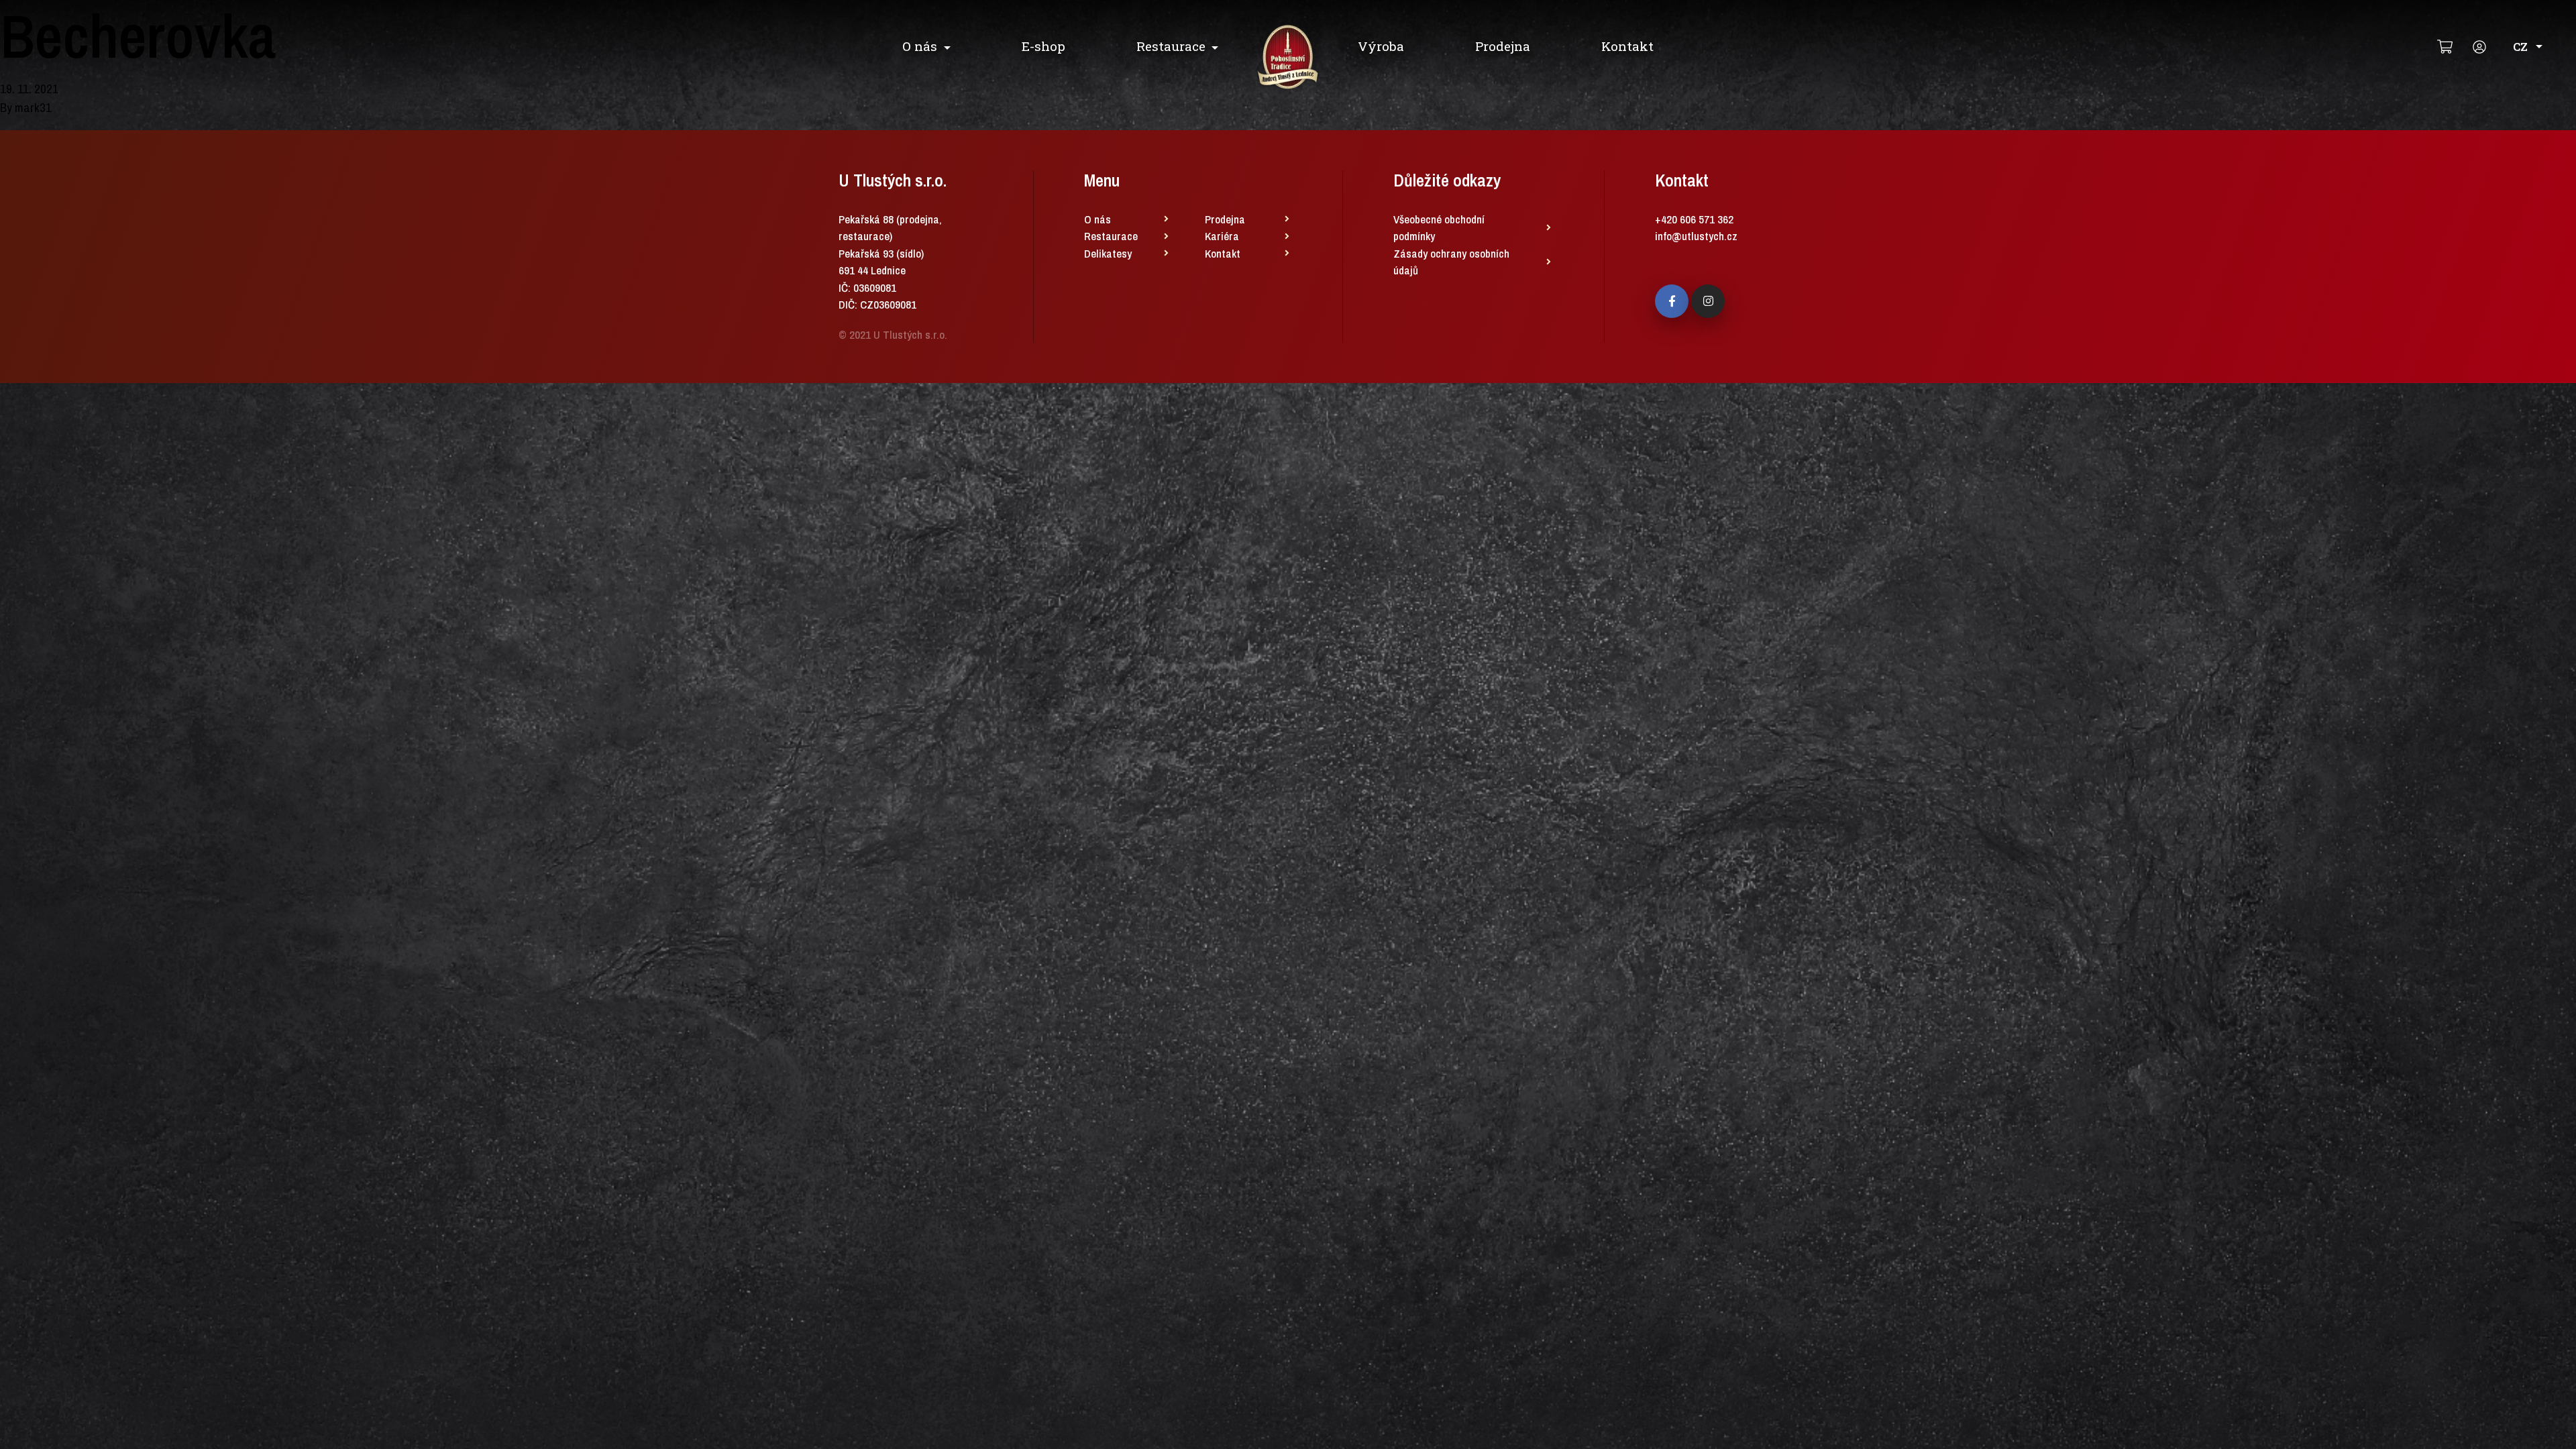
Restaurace (1171, 46)
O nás (920, 46)
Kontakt (1627, 46)
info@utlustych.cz (1696, 236)
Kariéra (1222, 236)
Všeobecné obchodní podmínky (1439, 228)
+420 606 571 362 (1694, 219)
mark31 (33, 107)
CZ (2520, 47)
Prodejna (1503, 46)
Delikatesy (1108, 253)
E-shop (1043, 46)
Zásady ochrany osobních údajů (1451, 262)
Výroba (1381, 46)
